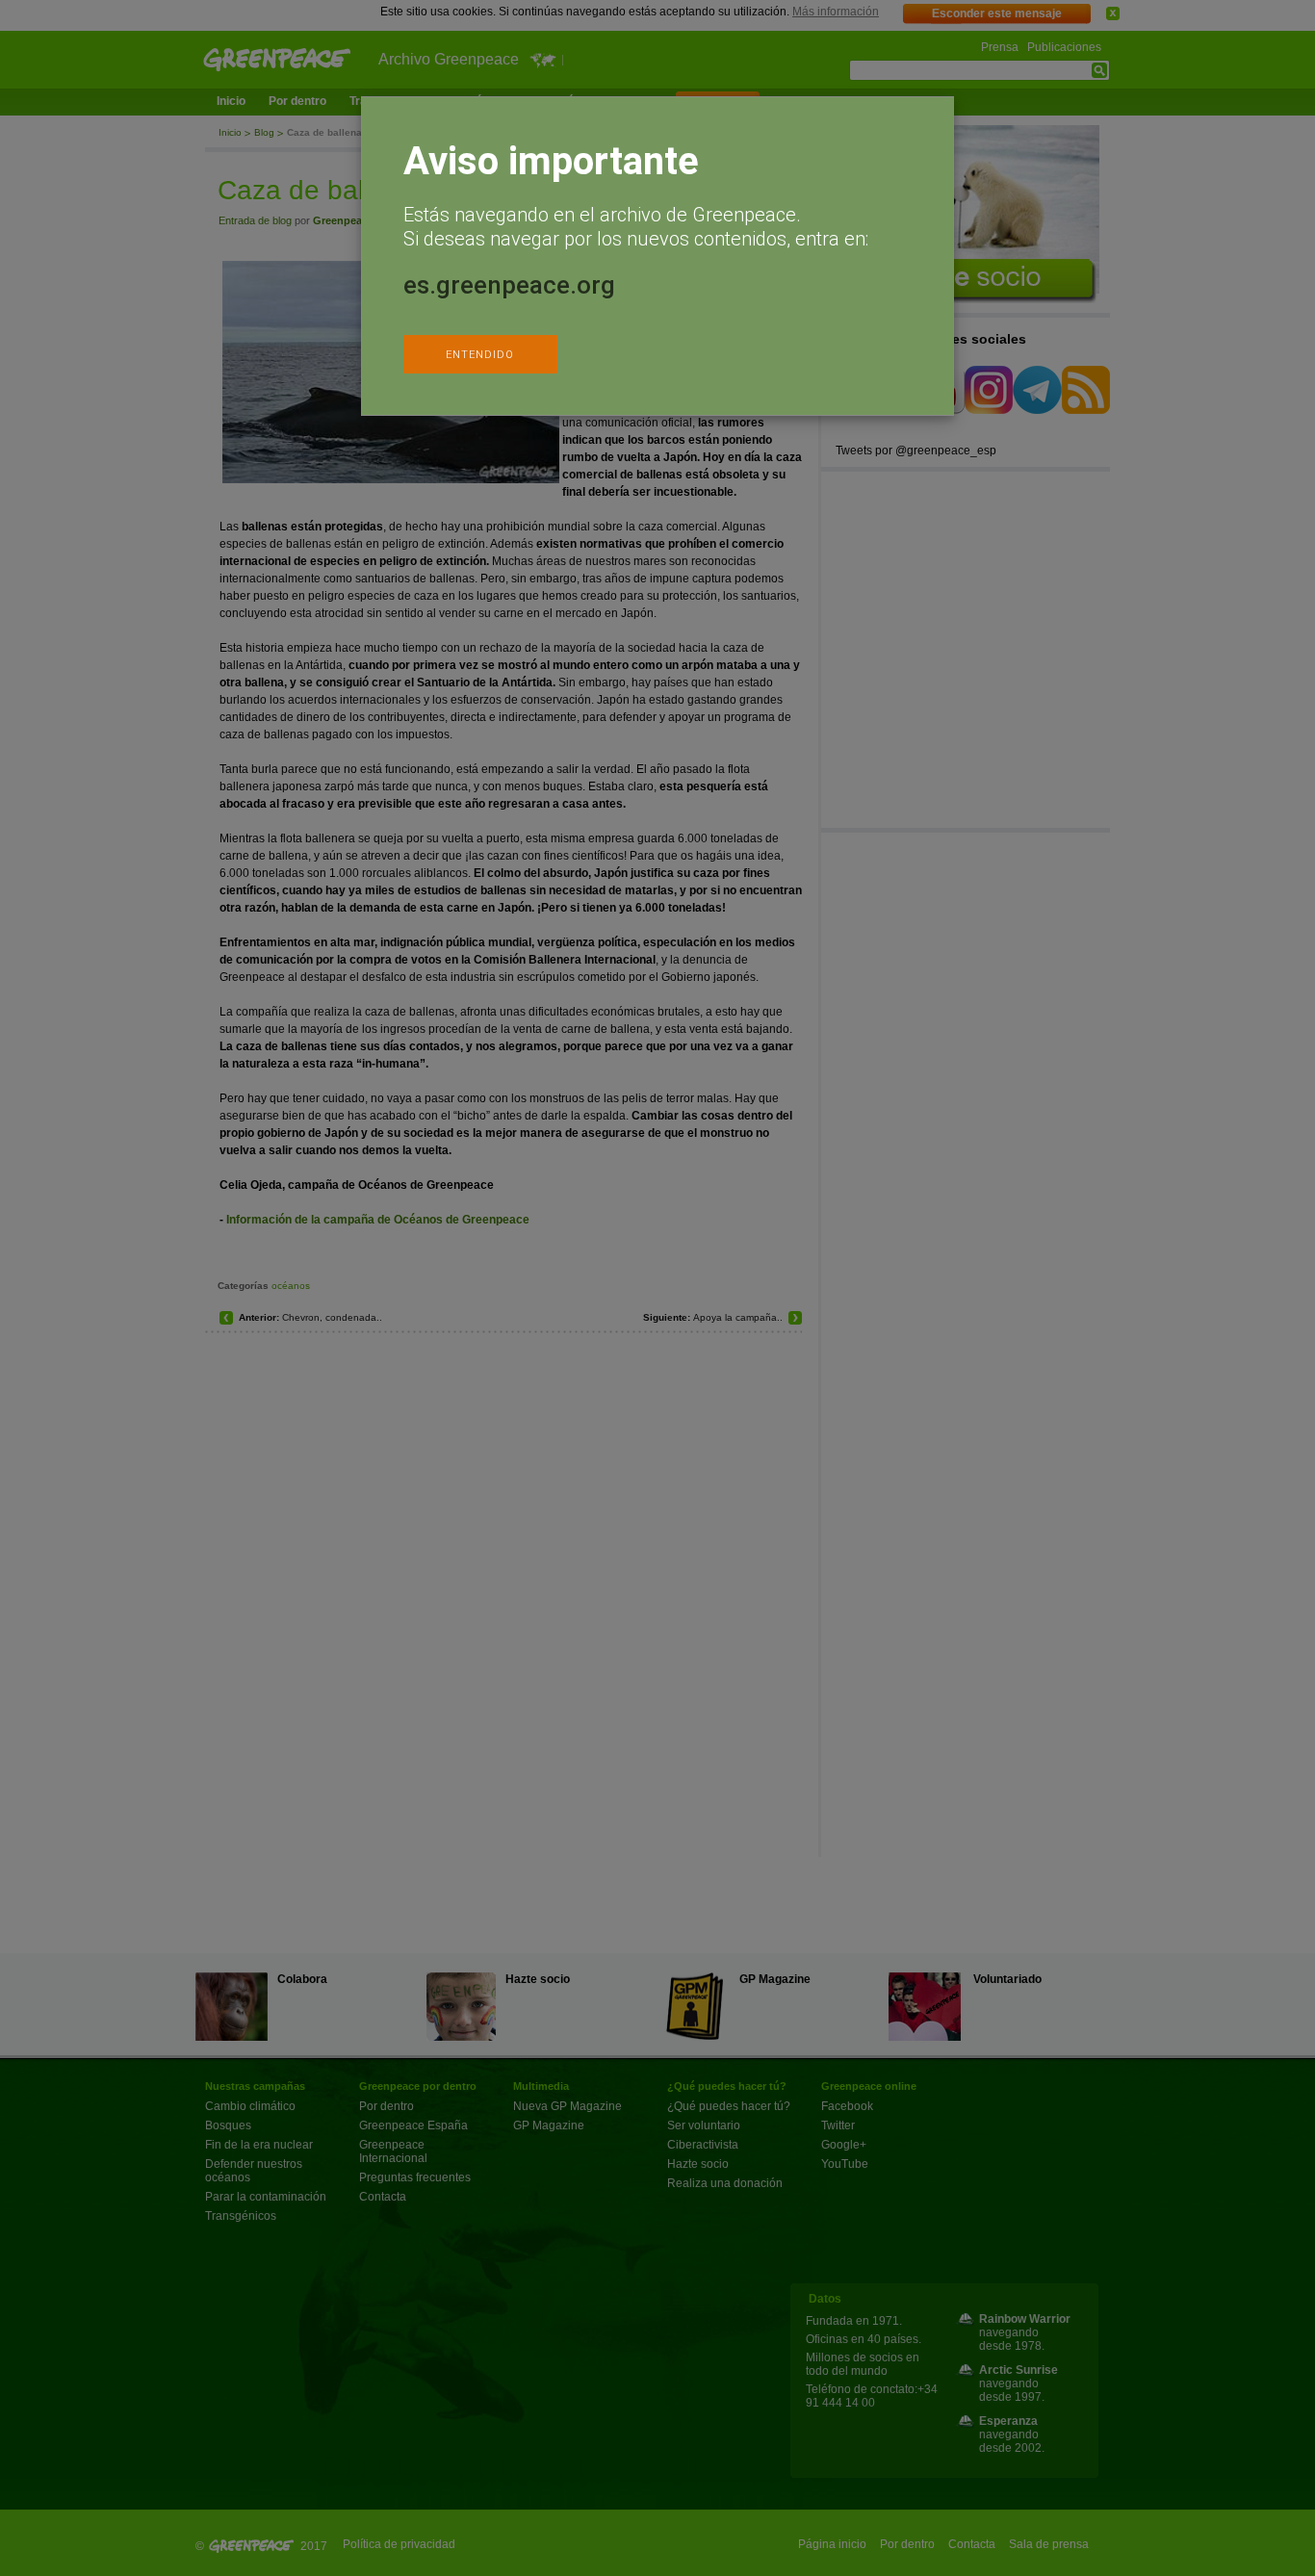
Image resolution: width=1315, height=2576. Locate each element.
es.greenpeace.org (509, 285)
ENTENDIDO (480, 355)
